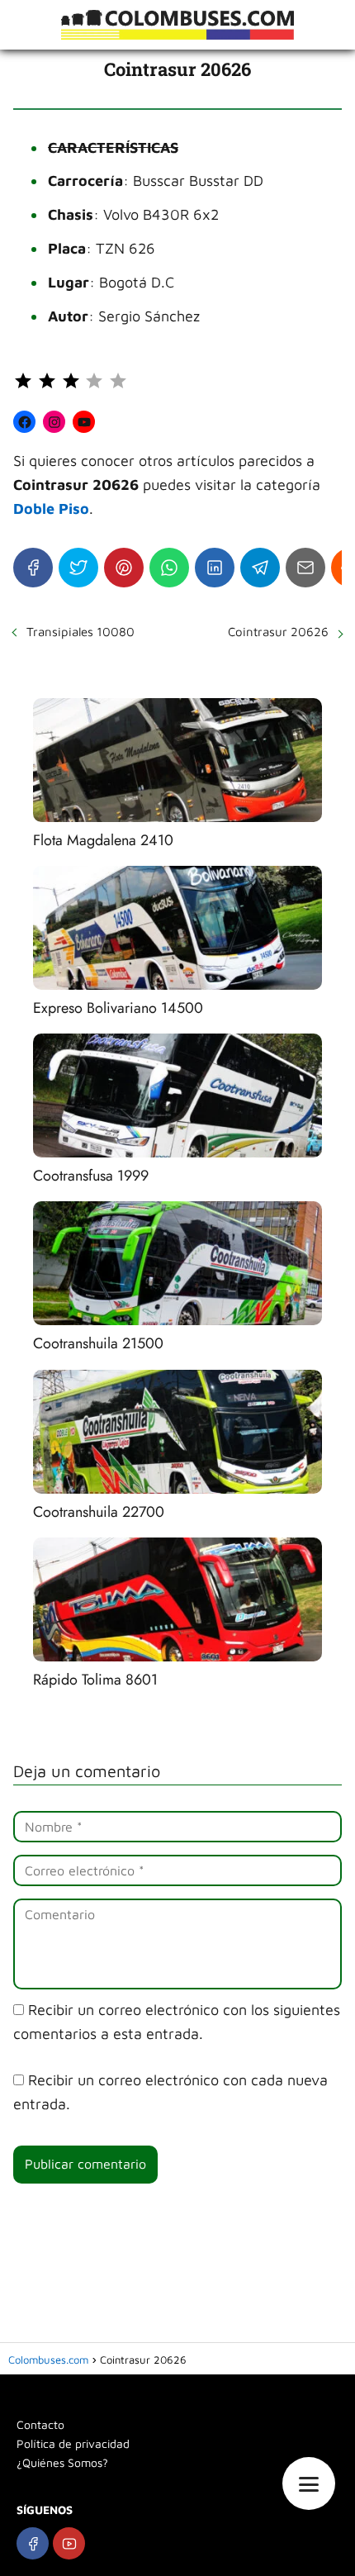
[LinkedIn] (215, 568)
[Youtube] (69, 2543)
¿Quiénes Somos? (62, 2462)
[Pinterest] (124, 568)
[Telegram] (260, 568)
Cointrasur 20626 (278, 632)
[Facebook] (33, 568)
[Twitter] (78, 568)
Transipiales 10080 (80, 632)
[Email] (305, 568)
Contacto (40, 2424)
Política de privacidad (73, 2443)
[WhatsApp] (169, 568)
